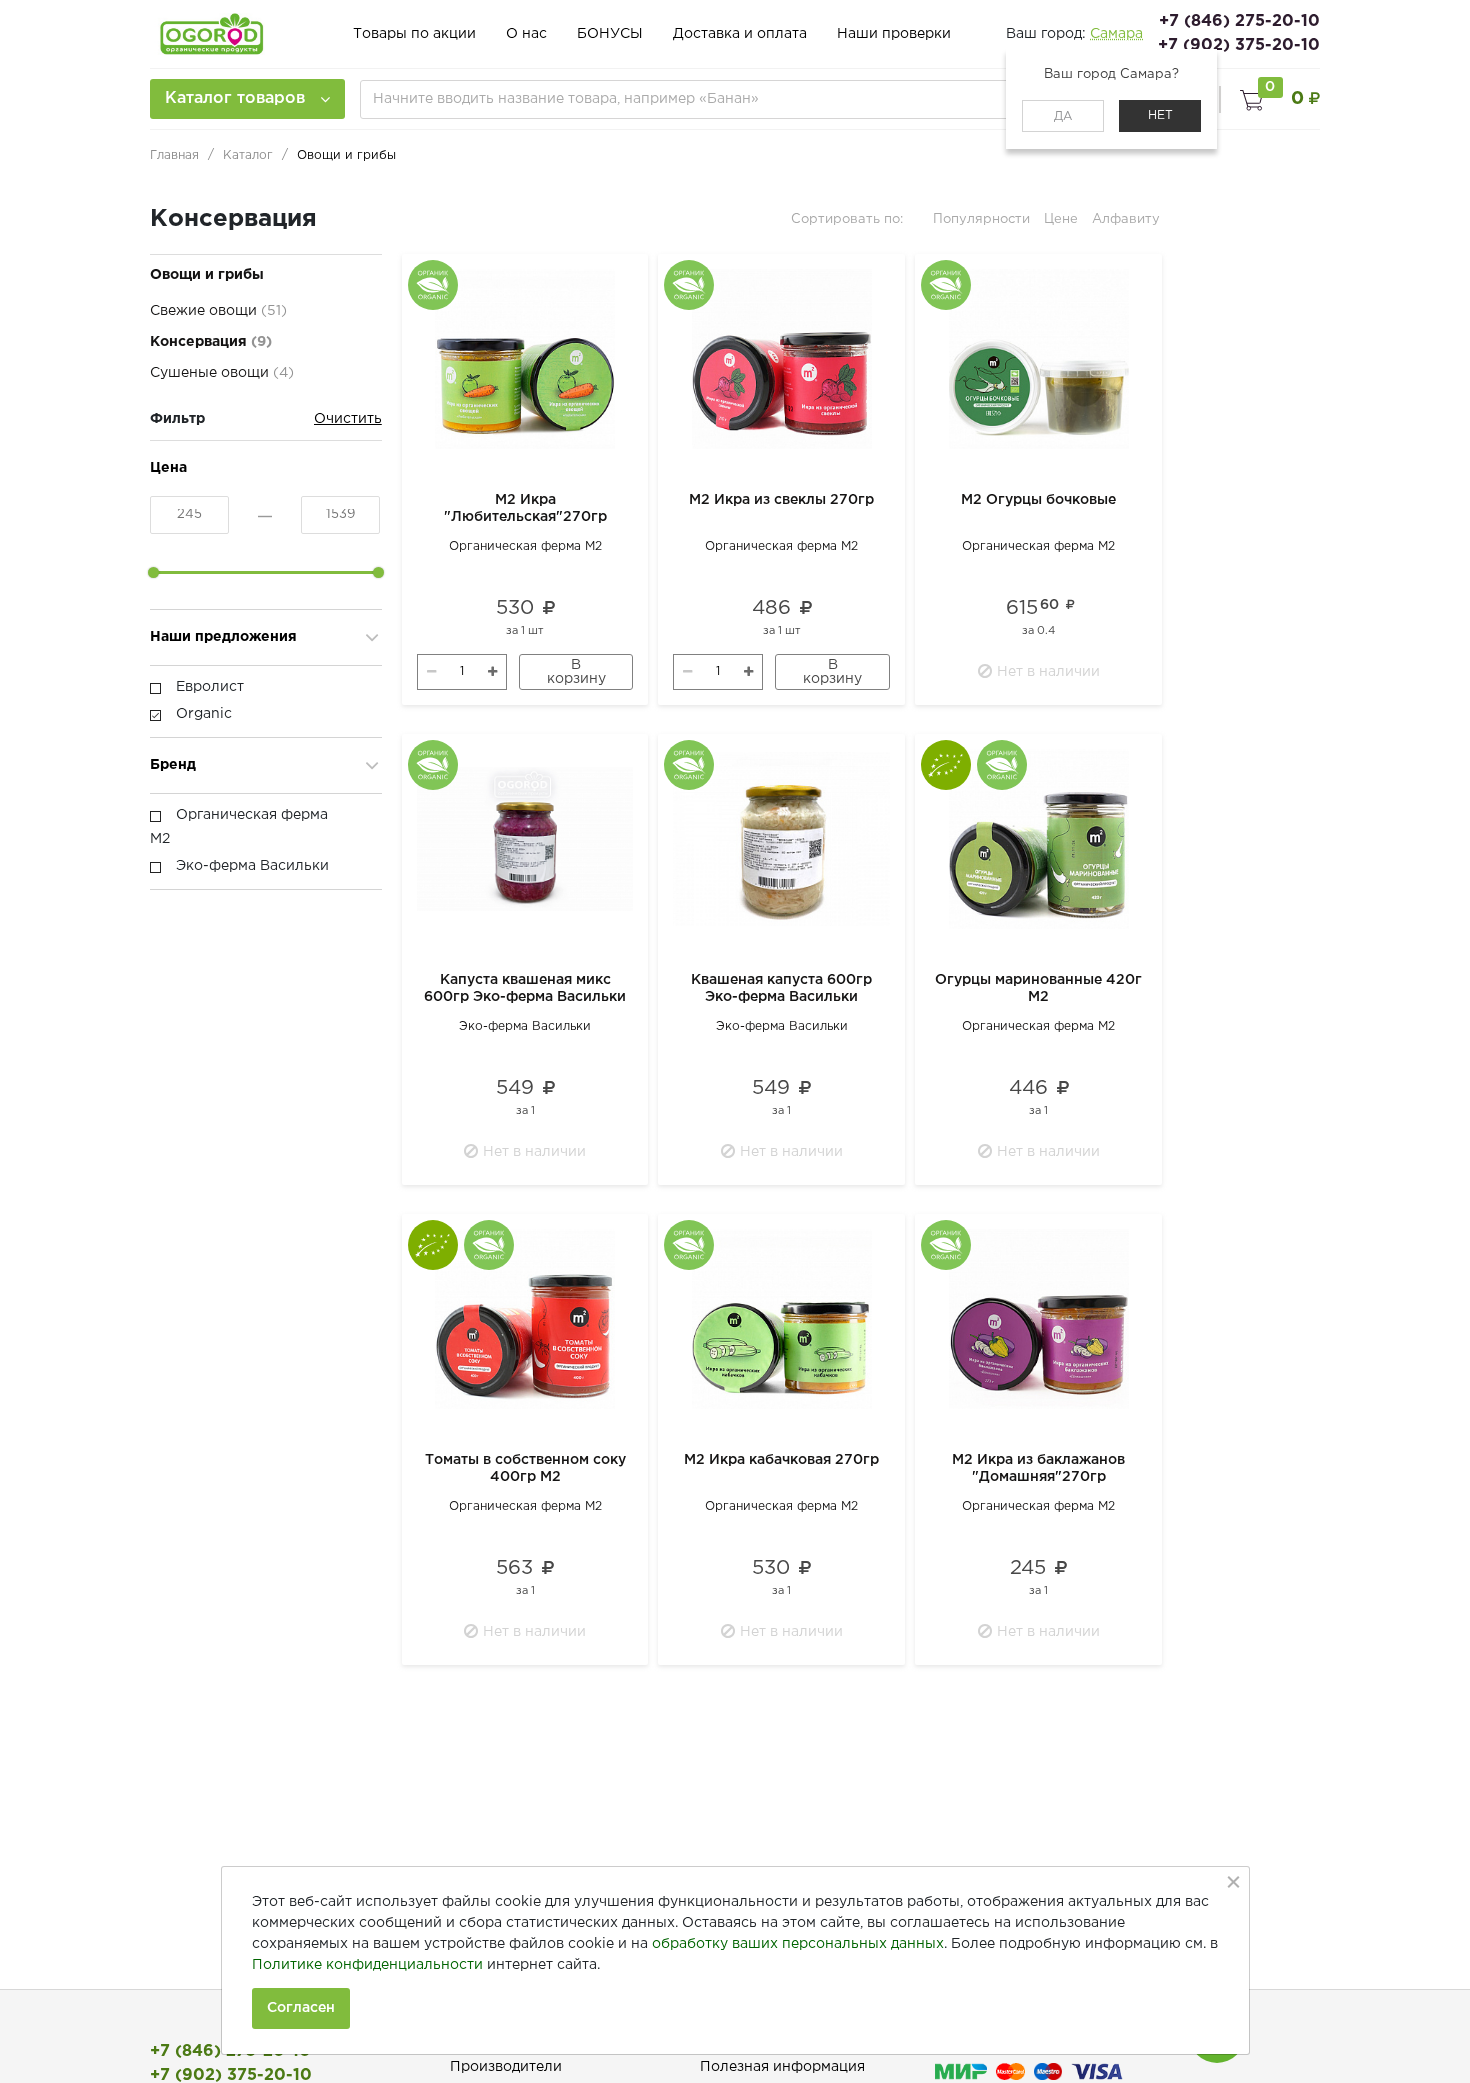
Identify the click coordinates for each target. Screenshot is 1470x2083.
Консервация (211, 342)
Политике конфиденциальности (367, 1965)
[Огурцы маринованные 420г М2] (1038, 839)
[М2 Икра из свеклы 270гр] (781, 359)
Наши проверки (894, 34)
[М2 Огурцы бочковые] (1038, 359)
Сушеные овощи (222, 373)
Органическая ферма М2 (525, 546)
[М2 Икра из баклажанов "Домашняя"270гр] (1038, 1319)
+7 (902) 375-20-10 (1239, 45)
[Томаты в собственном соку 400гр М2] (525, 1319)
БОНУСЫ (610, 34)
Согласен (301, 2008)
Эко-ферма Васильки (525, 1026)
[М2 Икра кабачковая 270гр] (781, 1319)
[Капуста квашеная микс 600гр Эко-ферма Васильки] (525, 839)
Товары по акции (414, 34)
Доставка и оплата (740, 34)
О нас (526, 34)
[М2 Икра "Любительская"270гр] (525, 359)
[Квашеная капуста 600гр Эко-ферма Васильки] (781, 839)
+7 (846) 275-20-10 (1239, 21)
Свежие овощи (218, 311)
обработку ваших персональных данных (798, 1944)
